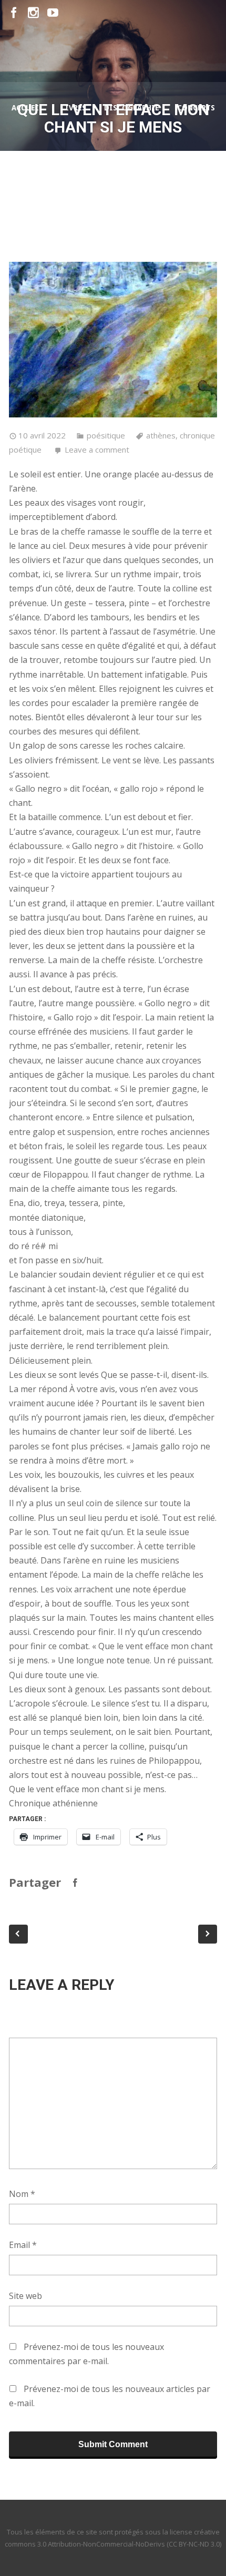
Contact (160, 211)
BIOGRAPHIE (176, 159)
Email (23, 2245)
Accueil (27, 108)
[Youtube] (53, 13)
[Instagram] (33, 13)
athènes (161, 435)
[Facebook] (14, 13)
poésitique (106, 435)
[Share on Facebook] (75, 1883)
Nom (22, 2194)
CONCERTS (196, 108)
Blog (37, 159)
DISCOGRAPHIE (132, 108)
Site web (25, 2296)
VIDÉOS (111, 211)
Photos (64, 211)
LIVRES (74, 108)
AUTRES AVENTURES (100, 159)
